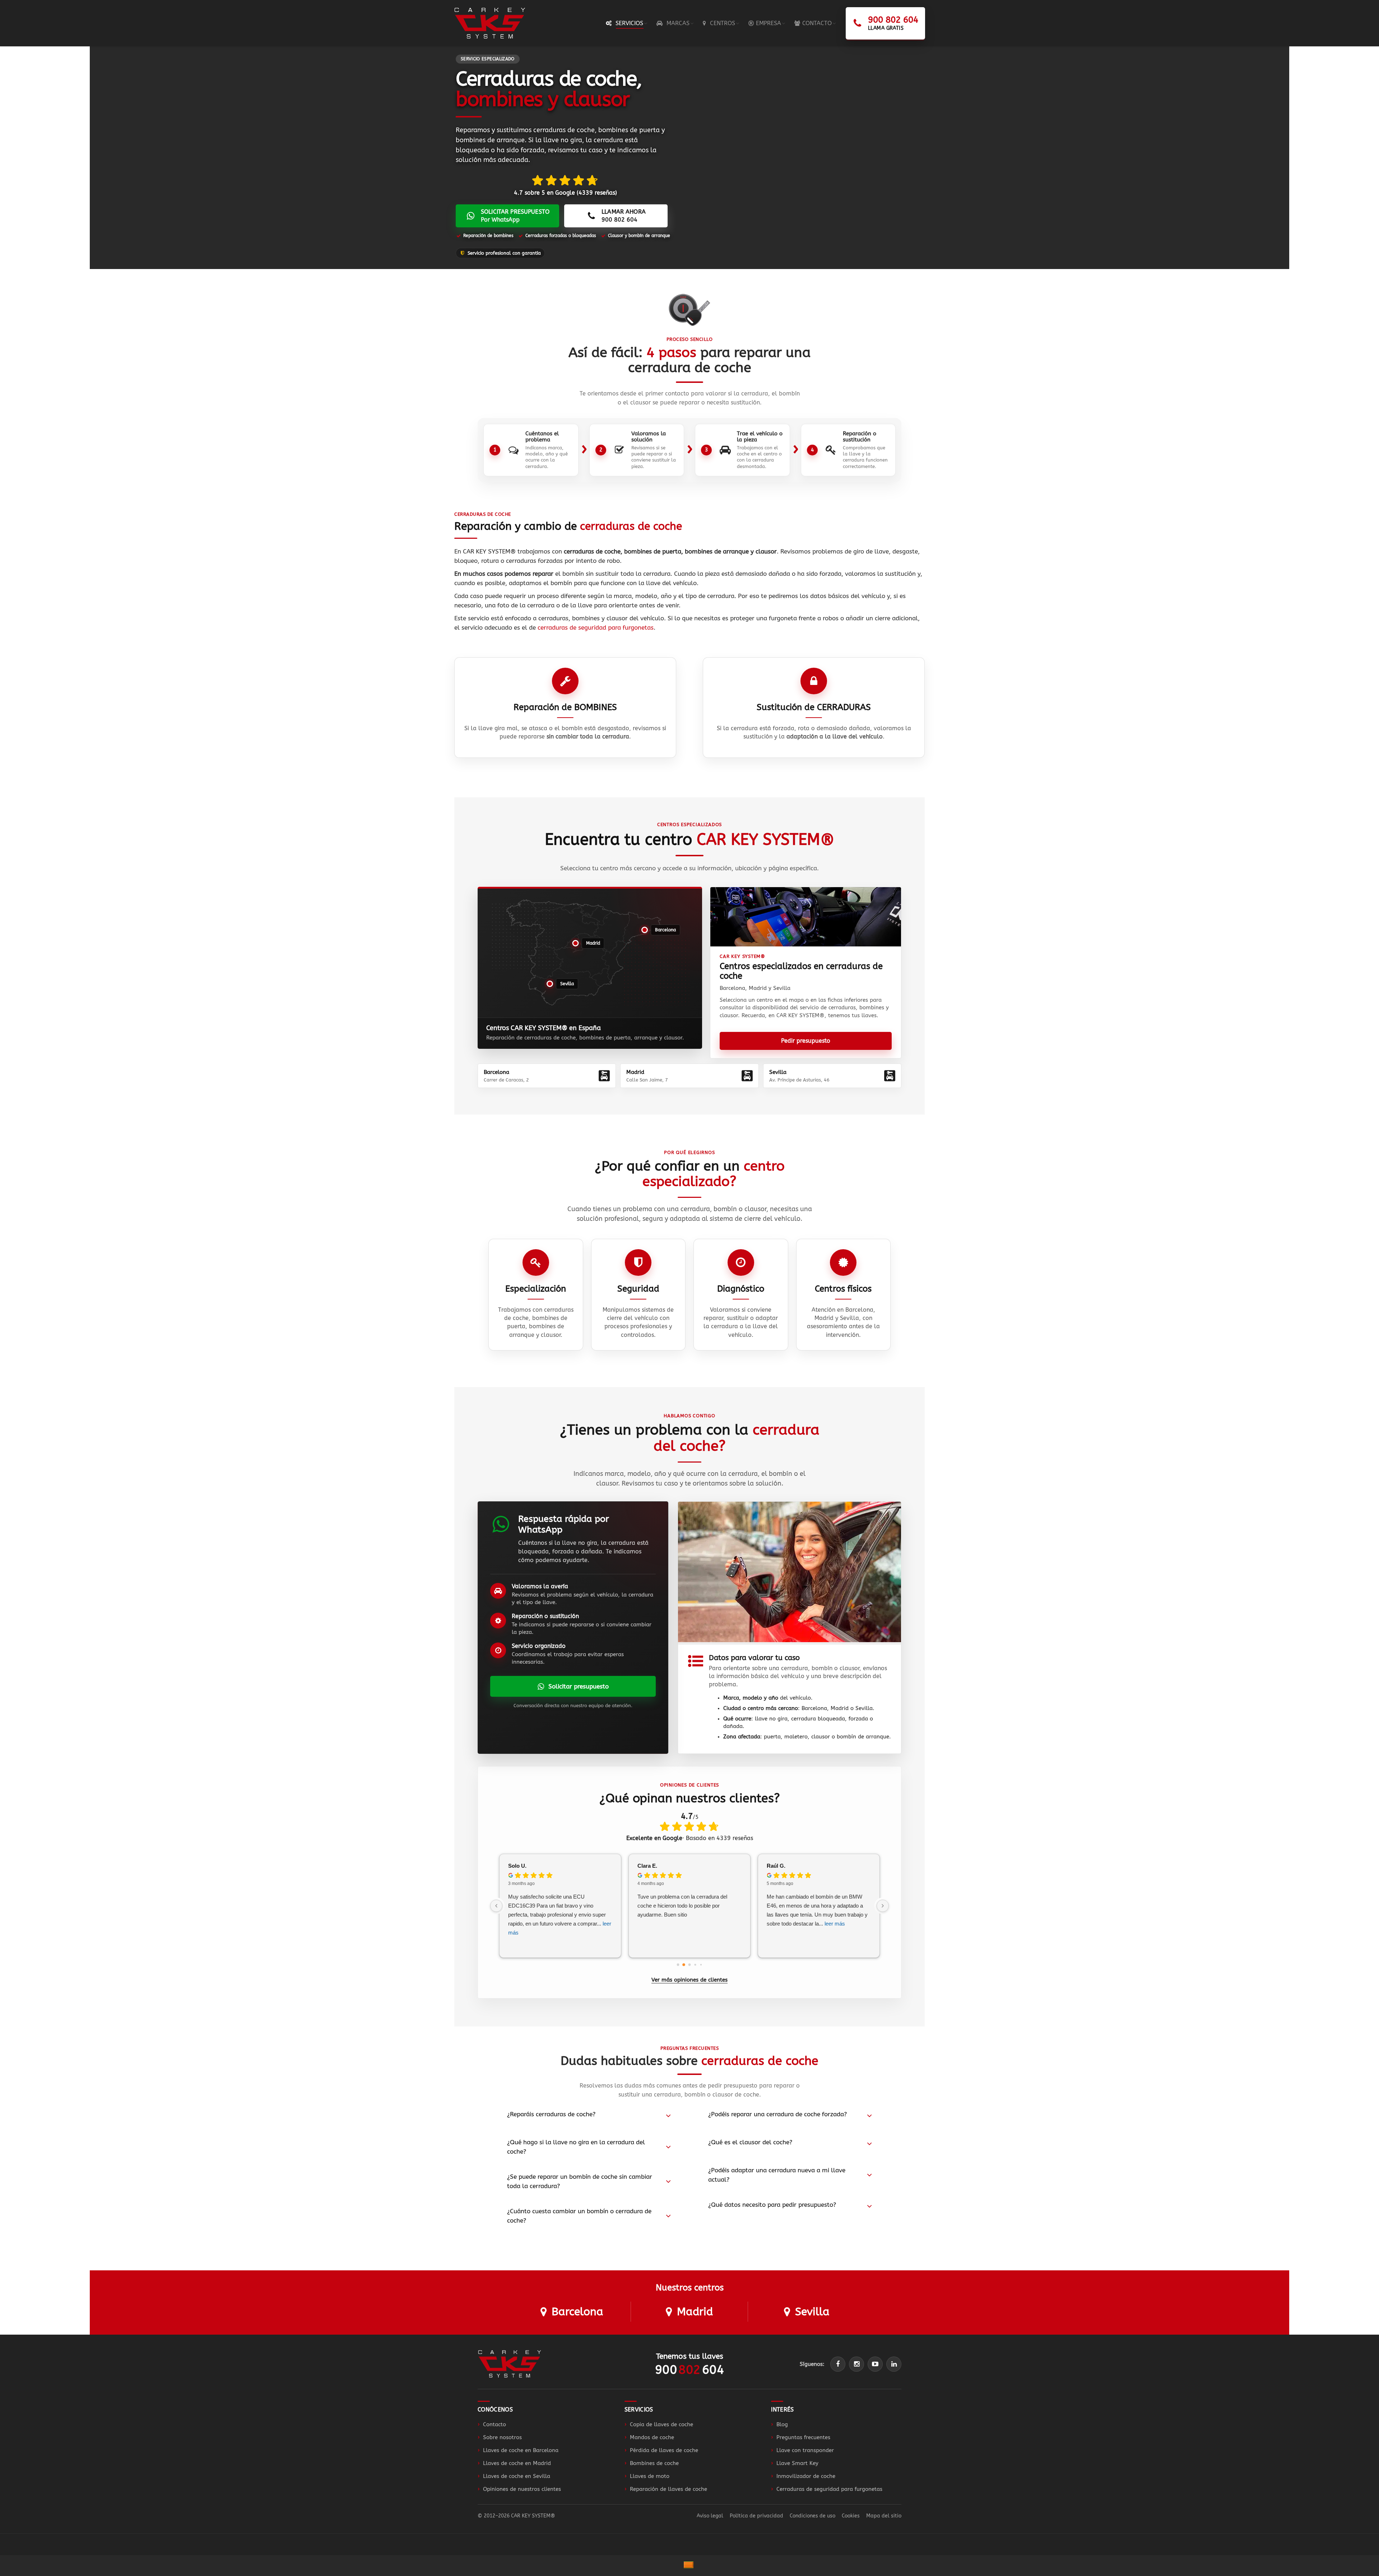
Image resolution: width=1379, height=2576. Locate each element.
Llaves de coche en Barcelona (521, 2450)
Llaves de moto (650, 2476)
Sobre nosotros (502, 2437)
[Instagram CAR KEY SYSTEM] (856, 2364)
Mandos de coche (652, 2437)
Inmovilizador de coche (806, 2476)
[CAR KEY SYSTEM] (510, 2364)
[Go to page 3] (695, 1965)
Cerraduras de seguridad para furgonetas (829, 2489)
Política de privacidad (756, 2516)
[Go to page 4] (701, 1965)
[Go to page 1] (684, 1965)
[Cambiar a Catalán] (689, 2566)
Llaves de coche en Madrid (517, 2463)
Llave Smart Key (797, 2463)
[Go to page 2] (690, 1965)
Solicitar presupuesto (579, 1686)
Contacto (495, 2424)
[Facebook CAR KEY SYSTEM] (838, 2364)
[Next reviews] (883, 1906)
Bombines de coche (654, 2463)
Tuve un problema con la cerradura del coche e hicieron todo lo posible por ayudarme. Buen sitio (682, 1906)
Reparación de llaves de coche (668, 2489)
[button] (661, 930)
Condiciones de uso (812, 2516)
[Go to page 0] (678, 1965)
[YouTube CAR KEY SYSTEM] (875, 2364)
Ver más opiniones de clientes (689, 1980)
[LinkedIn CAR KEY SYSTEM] (894, 2364)
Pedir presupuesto (806, 1041)
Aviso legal (710, 2516)
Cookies (851, 2516)
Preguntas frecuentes (803, 2437)
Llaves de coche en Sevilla (517, 2476)
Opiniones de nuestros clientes (522, 2489)
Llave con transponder (805, 2450)
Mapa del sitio (884, 2516)
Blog (782, 2424)
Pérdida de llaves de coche (664, 2450)
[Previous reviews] (496, 1906)
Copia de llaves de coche (661, 2424)
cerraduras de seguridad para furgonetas (596, 627)
